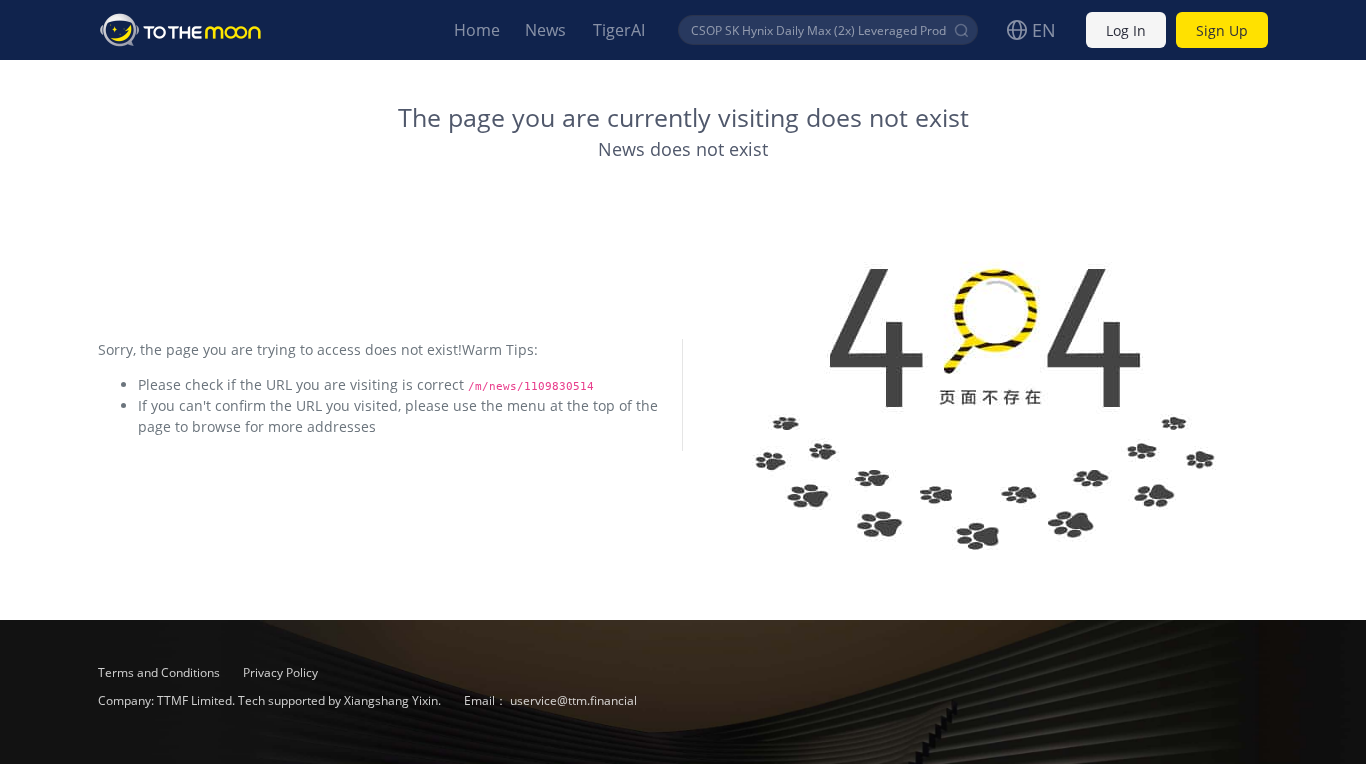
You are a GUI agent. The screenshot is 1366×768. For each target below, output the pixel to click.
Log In (1126, 30)
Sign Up (1222, 30)
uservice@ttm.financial (573, 700)
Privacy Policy (280, 672)
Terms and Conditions (160, 672)
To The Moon (181, 30)
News (545, 30)
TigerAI (619, 30)
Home (477, 30)
